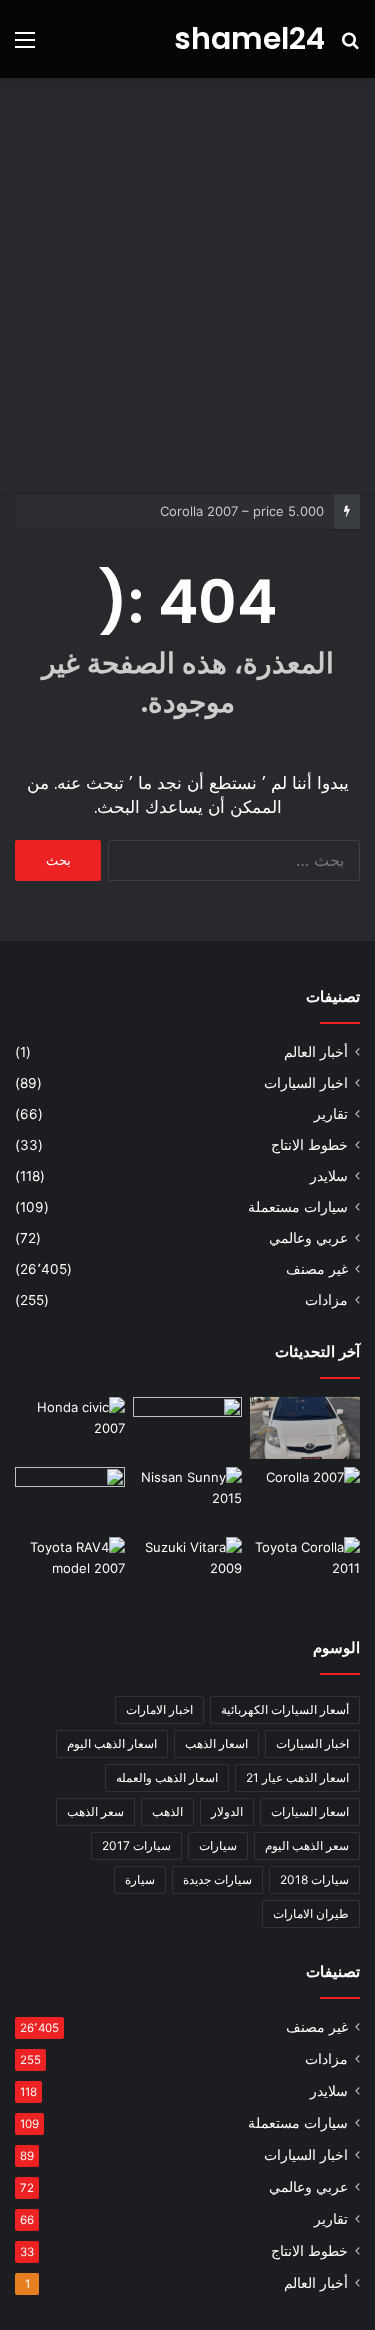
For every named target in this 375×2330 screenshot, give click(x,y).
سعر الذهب (95, 1811)
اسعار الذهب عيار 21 (297, 1777)
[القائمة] (25, 46)
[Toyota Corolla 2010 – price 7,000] (70, 1498)
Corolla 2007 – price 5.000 (242, 511)
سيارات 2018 (314, 1879)
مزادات (326, 1300)
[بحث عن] (350, 46)
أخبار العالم (316, 1052)
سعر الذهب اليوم (307, 1845)
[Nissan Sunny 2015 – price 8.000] (188, 1498)
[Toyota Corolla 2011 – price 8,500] (305, 1568)
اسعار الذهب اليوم (112, 1743)
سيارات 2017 (136, 1845)
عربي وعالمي (308, 1238)
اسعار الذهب (216, 1743)
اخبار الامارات (159, 1709)
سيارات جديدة (217, 1879)
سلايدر (329, 1176)
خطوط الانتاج (309, 1145)
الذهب (167, 1811)
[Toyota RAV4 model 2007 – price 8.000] (70, 1568)
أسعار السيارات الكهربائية (285, 1709)
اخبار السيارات (306, 1083)
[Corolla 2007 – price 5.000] (305, 1498)
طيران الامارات (311, 1913)
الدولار (227, 1811)
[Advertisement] (187, 285)
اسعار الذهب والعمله (167, 1777)
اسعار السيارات (310, 1811)
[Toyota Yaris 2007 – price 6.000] (188, 1428)
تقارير (331, 1114)
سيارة (140, 1879)
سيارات (218, 1845)
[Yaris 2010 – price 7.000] (305, 1428)
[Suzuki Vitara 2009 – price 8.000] (188, 1568)
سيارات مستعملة (298, 1207)
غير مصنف (317, 1269)
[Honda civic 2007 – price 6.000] (70, 1428)
